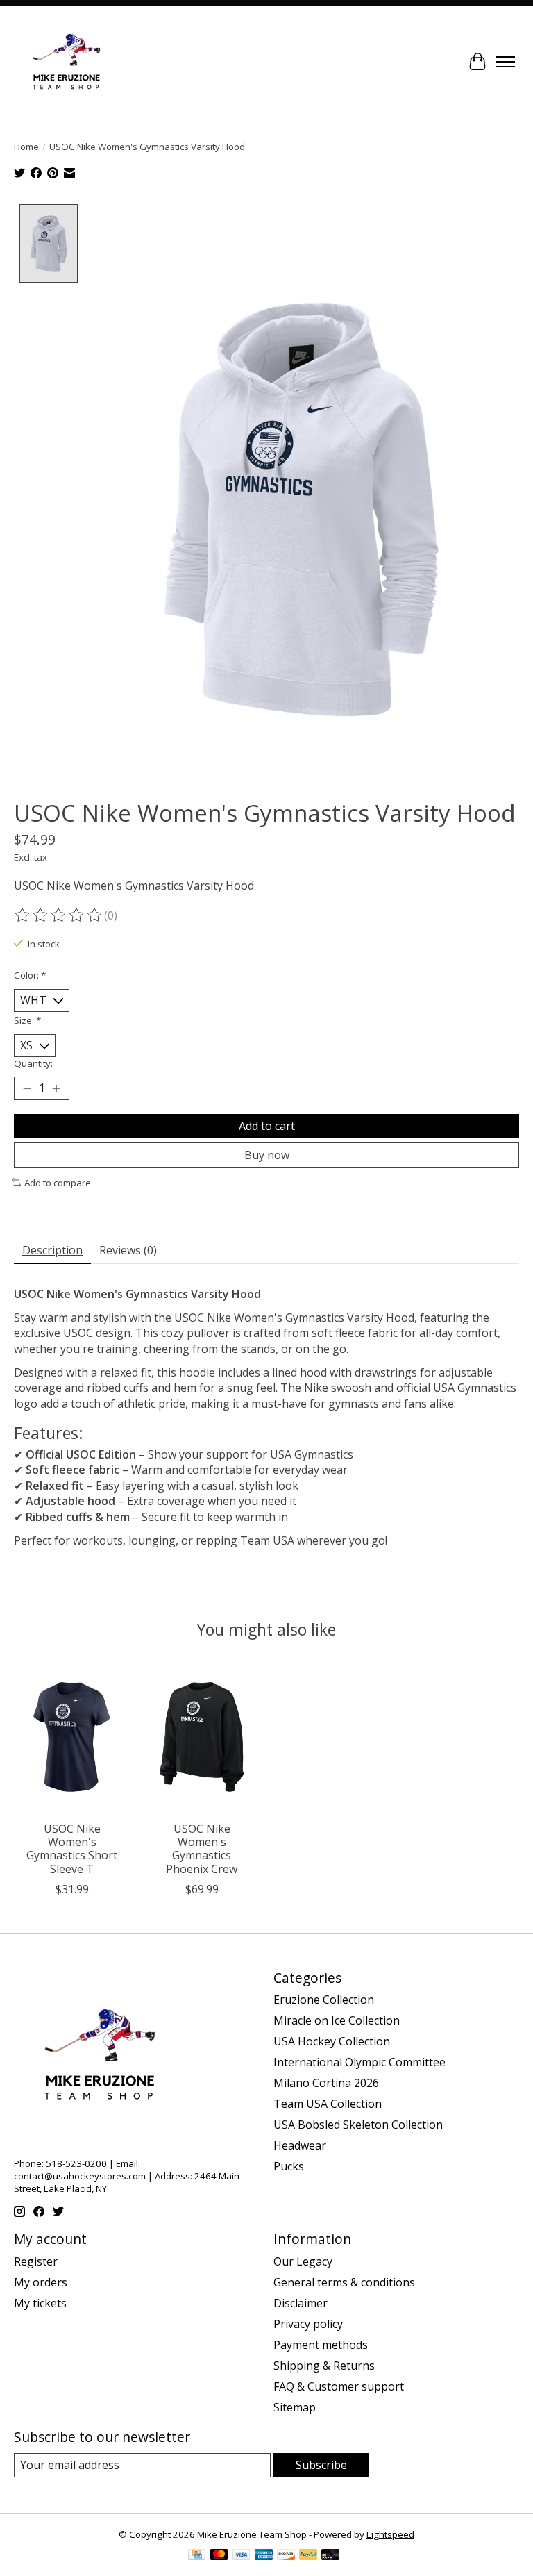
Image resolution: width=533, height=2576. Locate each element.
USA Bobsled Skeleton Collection (358, 2125)
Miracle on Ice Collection (337, 2020)
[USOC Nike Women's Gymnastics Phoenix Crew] (202, 1737)
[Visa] (242, 2556)
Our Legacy (303, 2261)
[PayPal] (308, 2556)
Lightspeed (390, 2534)
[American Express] (264, 2556)
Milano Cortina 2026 (326, 2083)
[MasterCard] (219, 2556)
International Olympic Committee (359, 2062)
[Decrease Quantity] (27, 1088)
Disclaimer (301, 2303)
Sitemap (295, 2407)
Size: (27, 1020)
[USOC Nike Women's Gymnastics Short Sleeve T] (72, 1737)
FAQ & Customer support (339, 2386)
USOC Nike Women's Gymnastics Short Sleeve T (72, 1849)
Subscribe (321, 2465)
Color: (30, 975)
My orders (41, 2282)
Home (26, 147)
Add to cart (267, 1126)
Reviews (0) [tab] (128, 1250)
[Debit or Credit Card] (330, 2556)
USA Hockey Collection (332, 2041)
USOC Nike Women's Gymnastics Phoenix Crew (202, 1849)
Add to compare (58, 1183)
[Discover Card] (286, 2556)
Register (36, 2261)
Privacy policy (308, 2324)
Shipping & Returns (324, 2366)
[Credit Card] (197, 2556)
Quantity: (33, 1063)
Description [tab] (52, 1250)
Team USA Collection (328, 2104)
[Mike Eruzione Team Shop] (66, 62)
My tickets (40, 2303)
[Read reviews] (59, 915)
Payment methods (321, 2345)
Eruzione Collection (324, 2000)
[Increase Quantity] (56, 1088)
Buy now (267, 1155)
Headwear (300, 2145)
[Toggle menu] (505, 62)
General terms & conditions (344, 2282)
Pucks (289, 2166)
